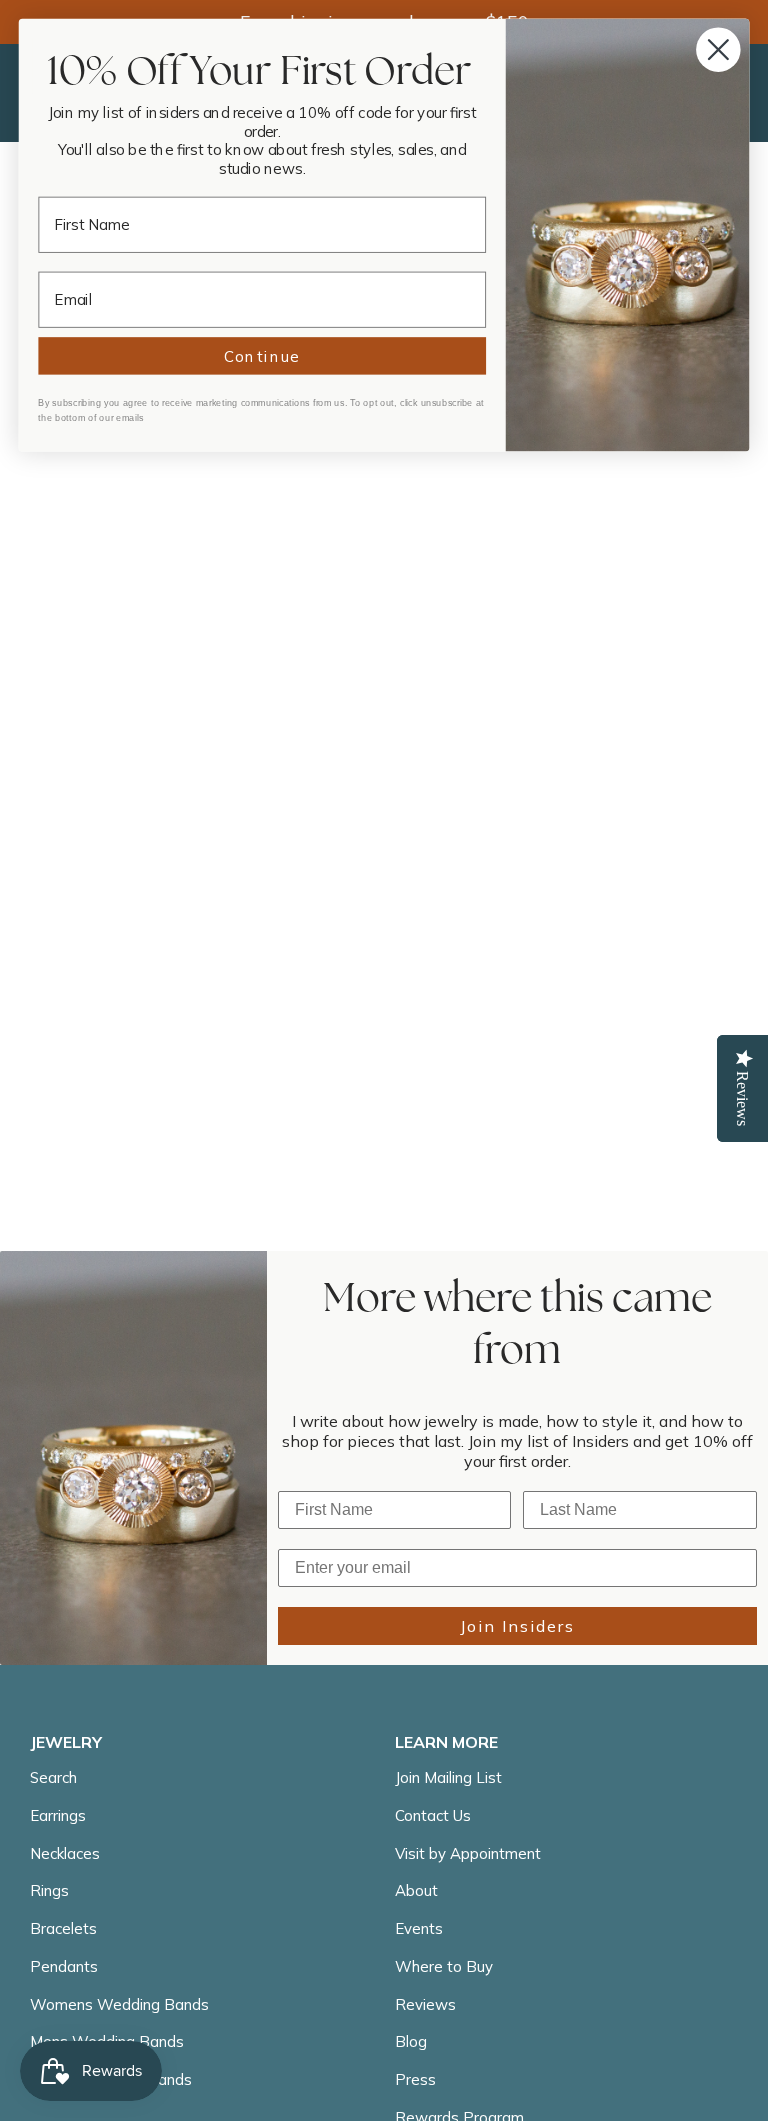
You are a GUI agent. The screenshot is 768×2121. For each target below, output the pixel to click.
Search (53, 1777)
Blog (411, 2041)
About (416, 1890)
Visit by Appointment (468, 1853)
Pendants (64, 1966)
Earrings (58, 1815)
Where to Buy (444, 1966)
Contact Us (433, 1815)
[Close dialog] (718, 49)
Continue (262, 356)
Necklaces (65, 1853)
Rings (49, 1890)
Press (415, 2079)
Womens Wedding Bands (119, 2004)
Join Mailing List (448, 1777)
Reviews (425, 2004)
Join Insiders (517, 1626)
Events (419, 1928)
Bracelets (63, 1928)
